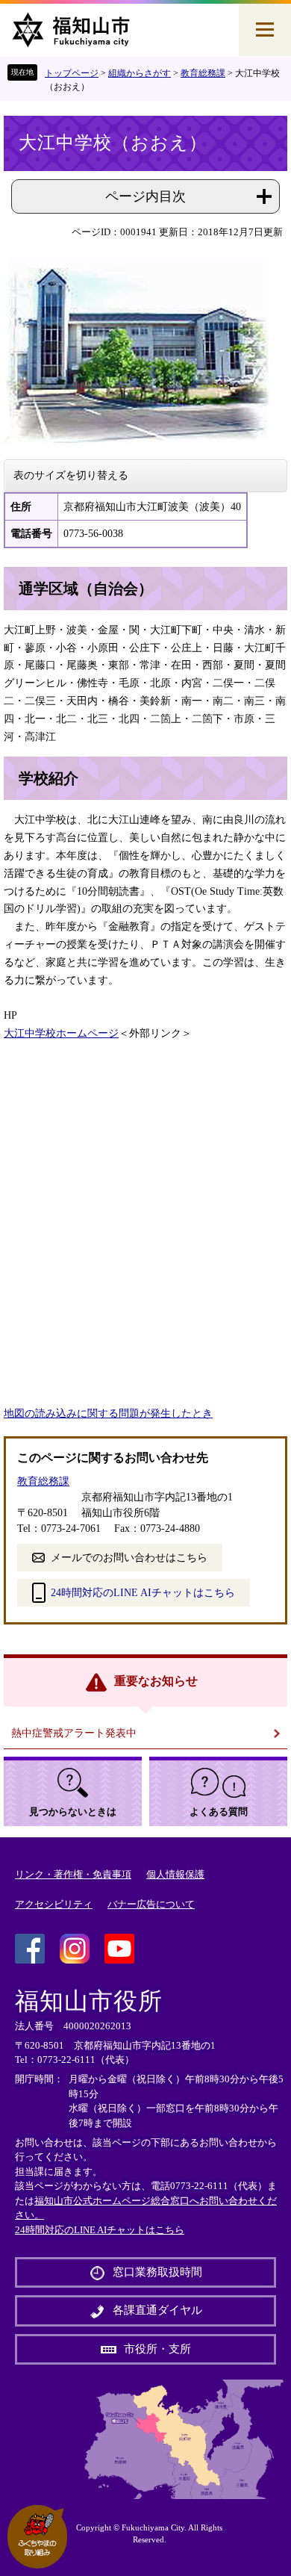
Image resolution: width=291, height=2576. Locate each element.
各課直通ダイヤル (157, 2310)
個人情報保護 (175, 1874)
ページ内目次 (145, 196)
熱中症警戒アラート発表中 (74, 1733)
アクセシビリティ (54, 1904)
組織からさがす (140, 73)
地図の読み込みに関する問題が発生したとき (108, 1413)
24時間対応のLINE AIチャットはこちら (143, 1593)
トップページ (72, 73)
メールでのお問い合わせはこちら (129, 1558)
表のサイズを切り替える (71, 475)
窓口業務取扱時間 (157, 2272)
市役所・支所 (157, 2349)
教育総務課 (203, 73)
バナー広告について (151, 1904)
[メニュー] (265, 30)
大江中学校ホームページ (61, 1033)
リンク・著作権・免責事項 (73, 1874)
